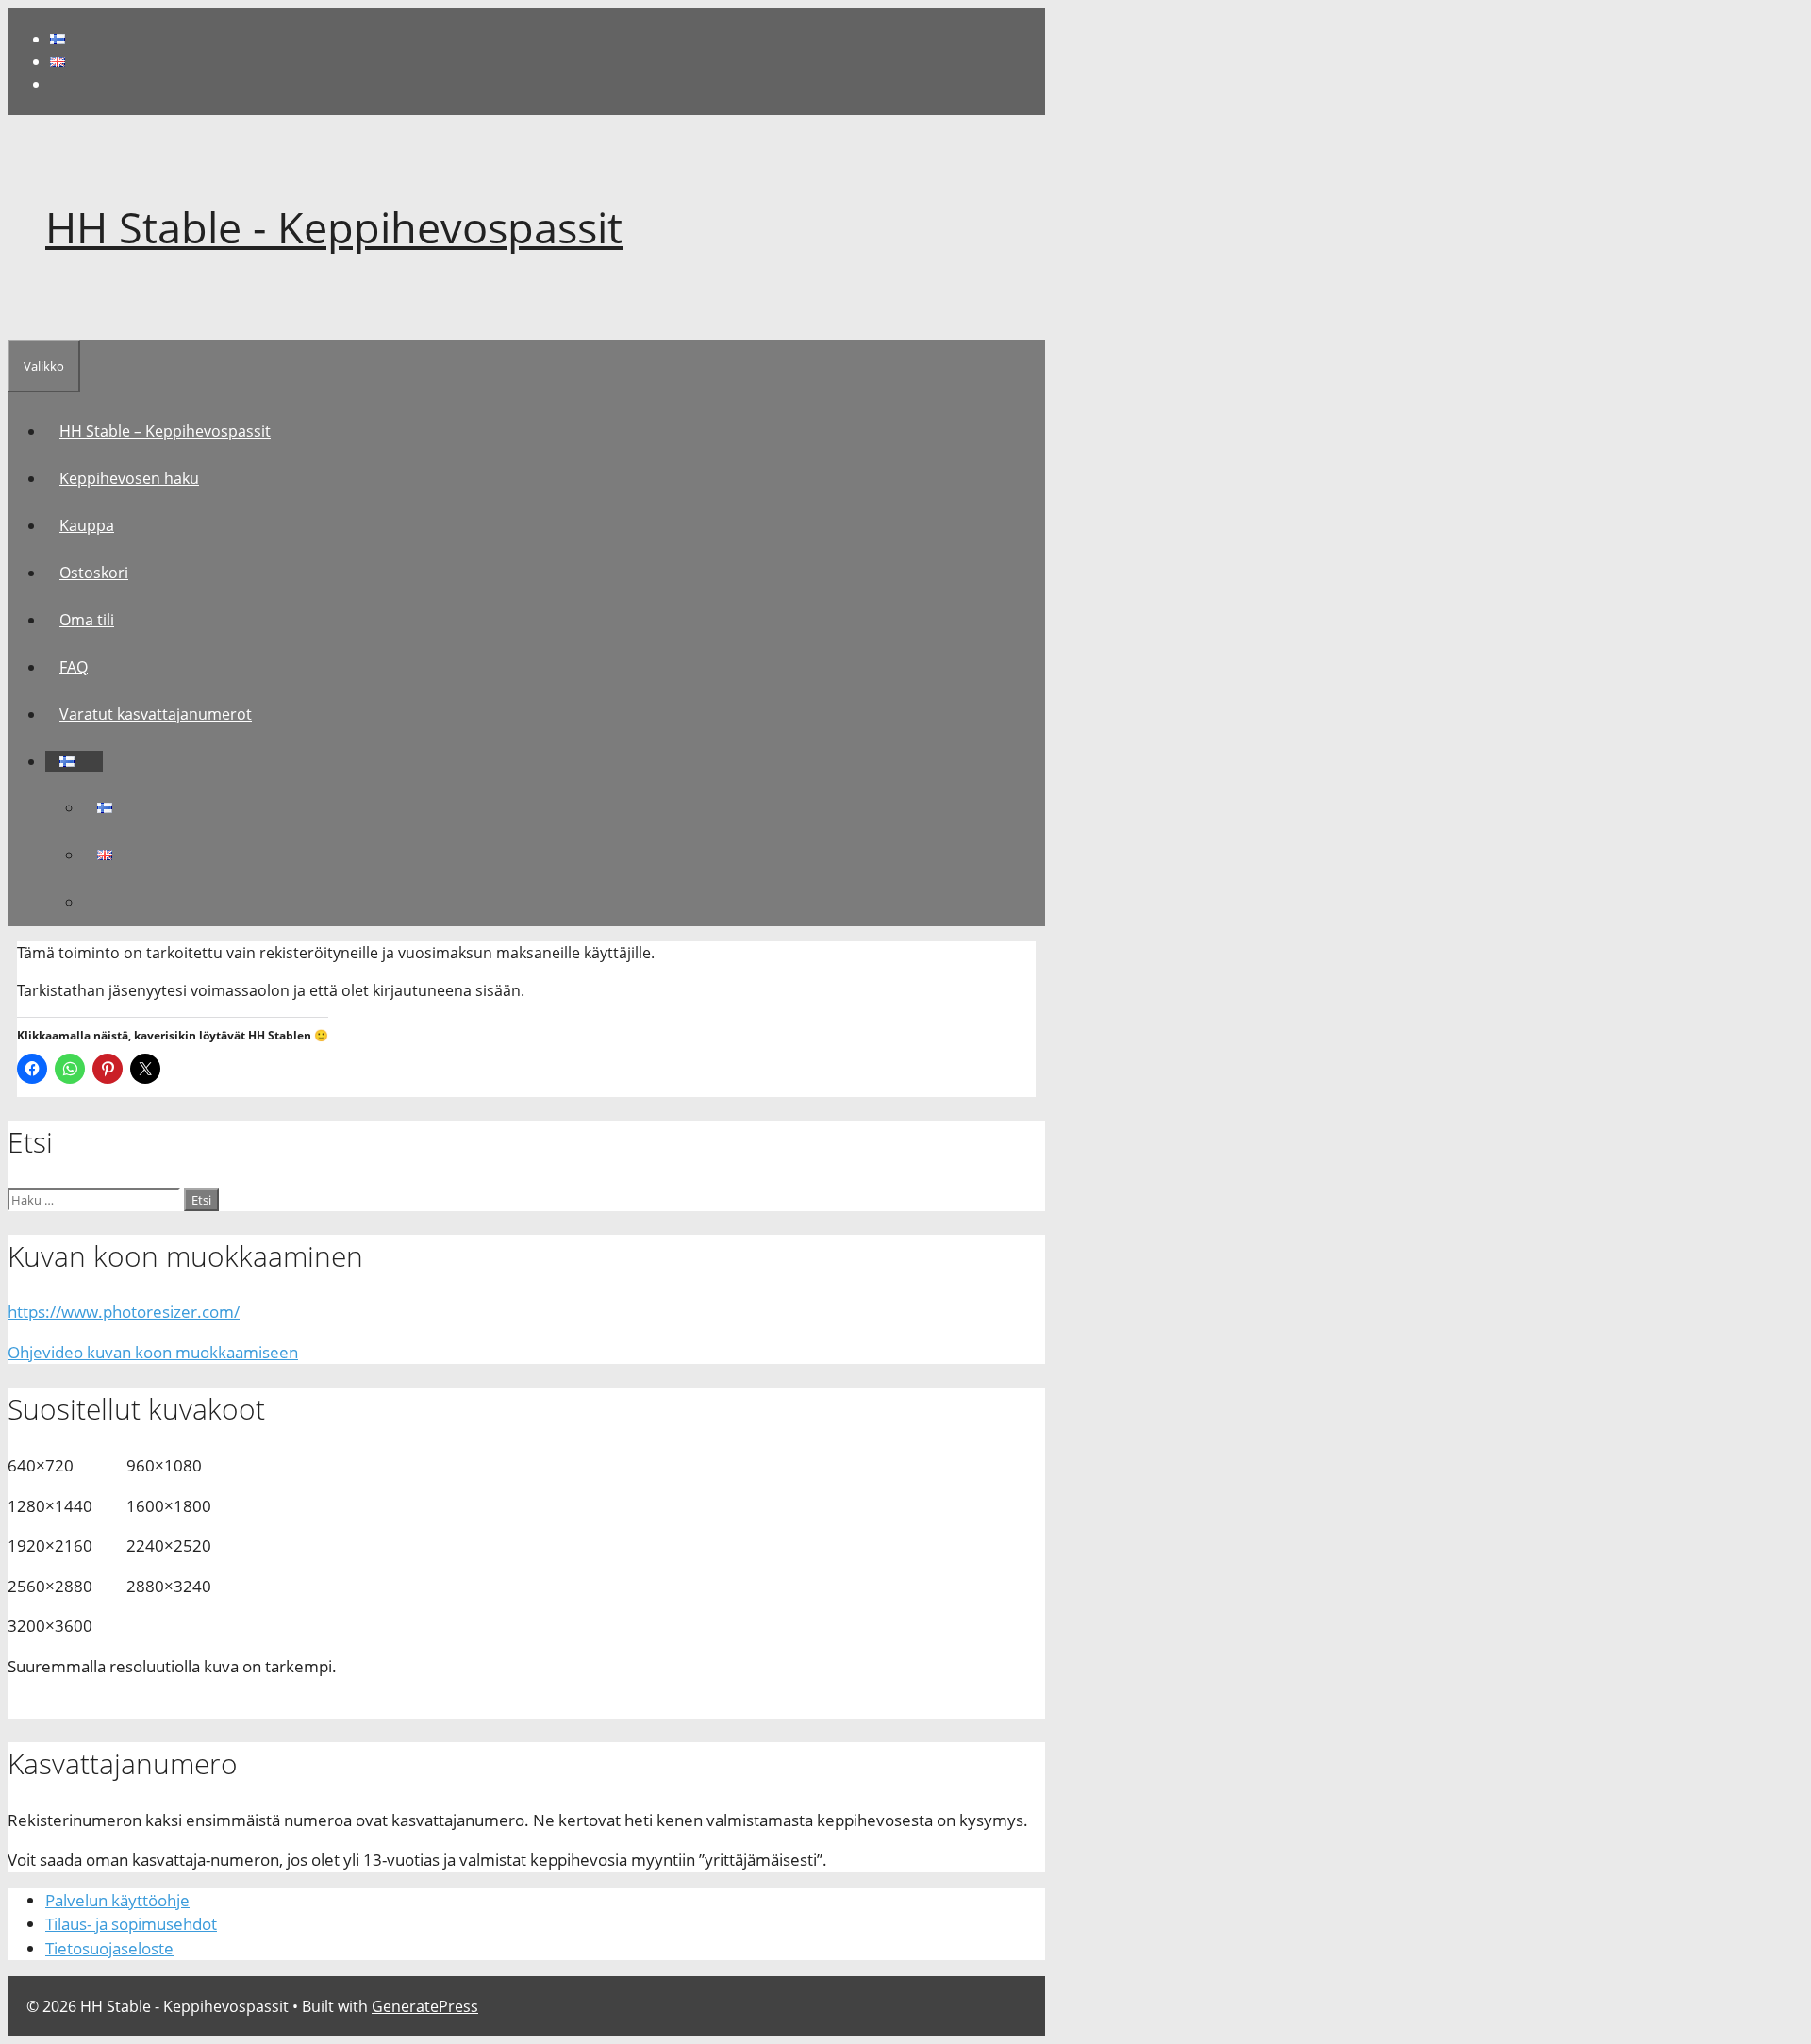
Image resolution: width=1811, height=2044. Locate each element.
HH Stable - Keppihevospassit (334, 227)
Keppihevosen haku (129, 478)
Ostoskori (94, 573)
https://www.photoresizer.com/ (124, 1312)
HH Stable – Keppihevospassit (165, 431)
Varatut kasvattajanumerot (156, 714)
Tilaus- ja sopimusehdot (131, 1924)
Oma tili (87, 620)
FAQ (74, 667)
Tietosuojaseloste (109, 1948)
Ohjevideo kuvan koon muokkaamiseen (153, 1352)
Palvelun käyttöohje (117, 1900)
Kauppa (87, 525)
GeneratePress (425, 2006)
